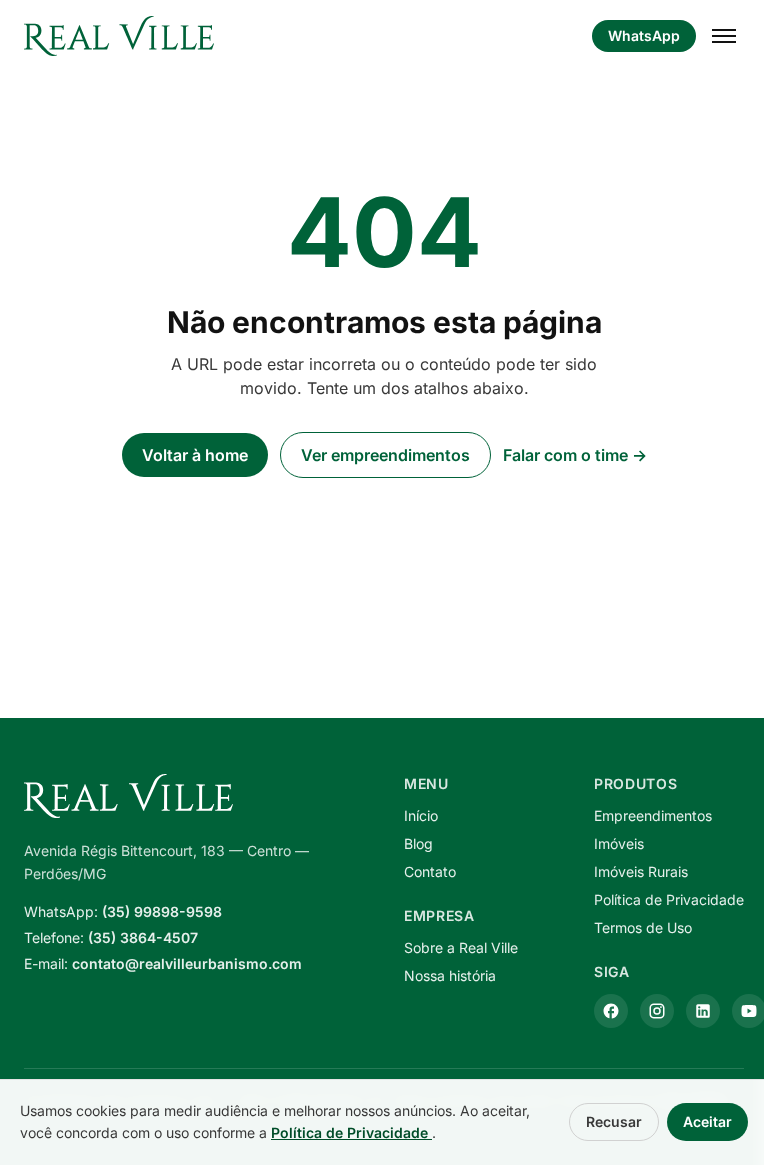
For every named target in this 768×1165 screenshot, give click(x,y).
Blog (418, 843)
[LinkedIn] (703, 1011)
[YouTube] (749, 1011)
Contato (430, 871)
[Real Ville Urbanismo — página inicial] (119, 36)
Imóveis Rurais (641, 871)
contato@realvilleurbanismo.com (187, 963)
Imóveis (619, 843)
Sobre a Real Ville (461, 947)
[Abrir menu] (724, 36)
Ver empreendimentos (385, 455)
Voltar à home (195, 455)
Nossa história (450, 975)
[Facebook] (611, 1011)
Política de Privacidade (669, 899)
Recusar (614, 1121)
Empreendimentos (653, 815)
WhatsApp (644, 35)
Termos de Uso (643, 927)
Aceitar (707, 1121)
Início (421, 815)
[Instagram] (657, 1011)
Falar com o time (575, 455)
